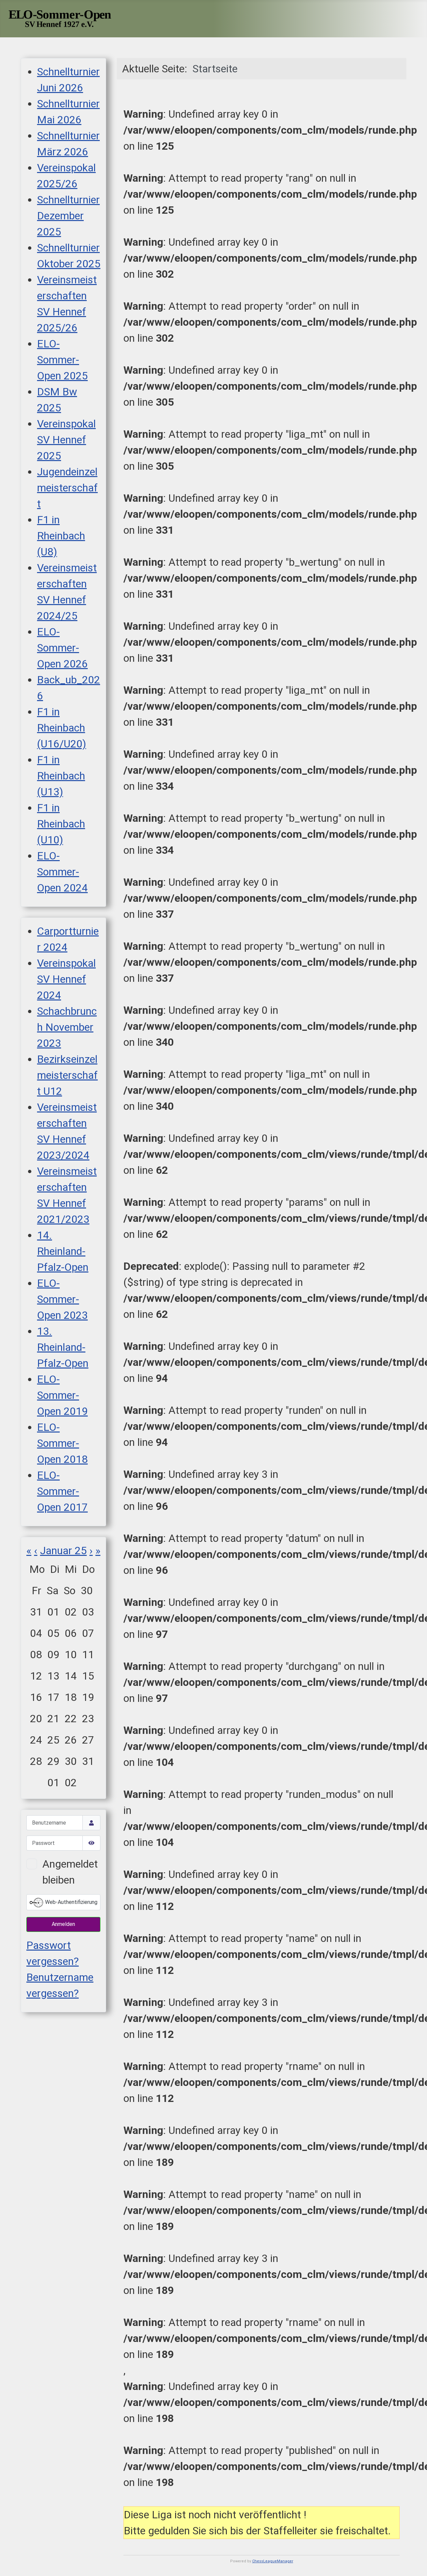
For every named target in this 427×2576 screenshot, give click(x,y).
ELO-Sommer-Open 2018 (62, 1443)
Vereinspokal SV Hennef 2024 (66, 979)
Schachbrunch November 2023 (67, 1027)
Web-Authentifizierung (71, 1902)
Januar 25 (63, 1551)
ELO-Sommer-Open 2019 (62, 1395)
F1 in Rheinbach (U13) (61, 776)
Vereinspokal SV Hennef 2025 (66, 440)
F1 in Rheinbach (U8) (61, 536)
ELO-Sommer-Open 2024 (62, 872)
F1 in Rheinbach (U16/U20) (62, 728)
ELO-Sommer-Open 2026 (62, 648)
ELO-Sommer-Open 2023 (62, 1299)
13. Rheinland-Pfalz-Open (63, 1347)
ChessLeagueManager (273, 2561)
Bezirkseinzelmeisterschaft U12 (67, 1075)
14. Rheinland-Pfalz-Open (63, 1251)
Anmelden (63, 1924)
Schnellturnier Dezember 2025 (68, 216)
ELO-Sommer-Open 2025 (62, 360)
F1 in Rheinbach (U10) (61, 824)
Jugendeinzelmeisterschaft (67, 488)
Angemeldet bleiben (70, 1872)
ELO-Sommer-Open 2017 (62, 1491)
